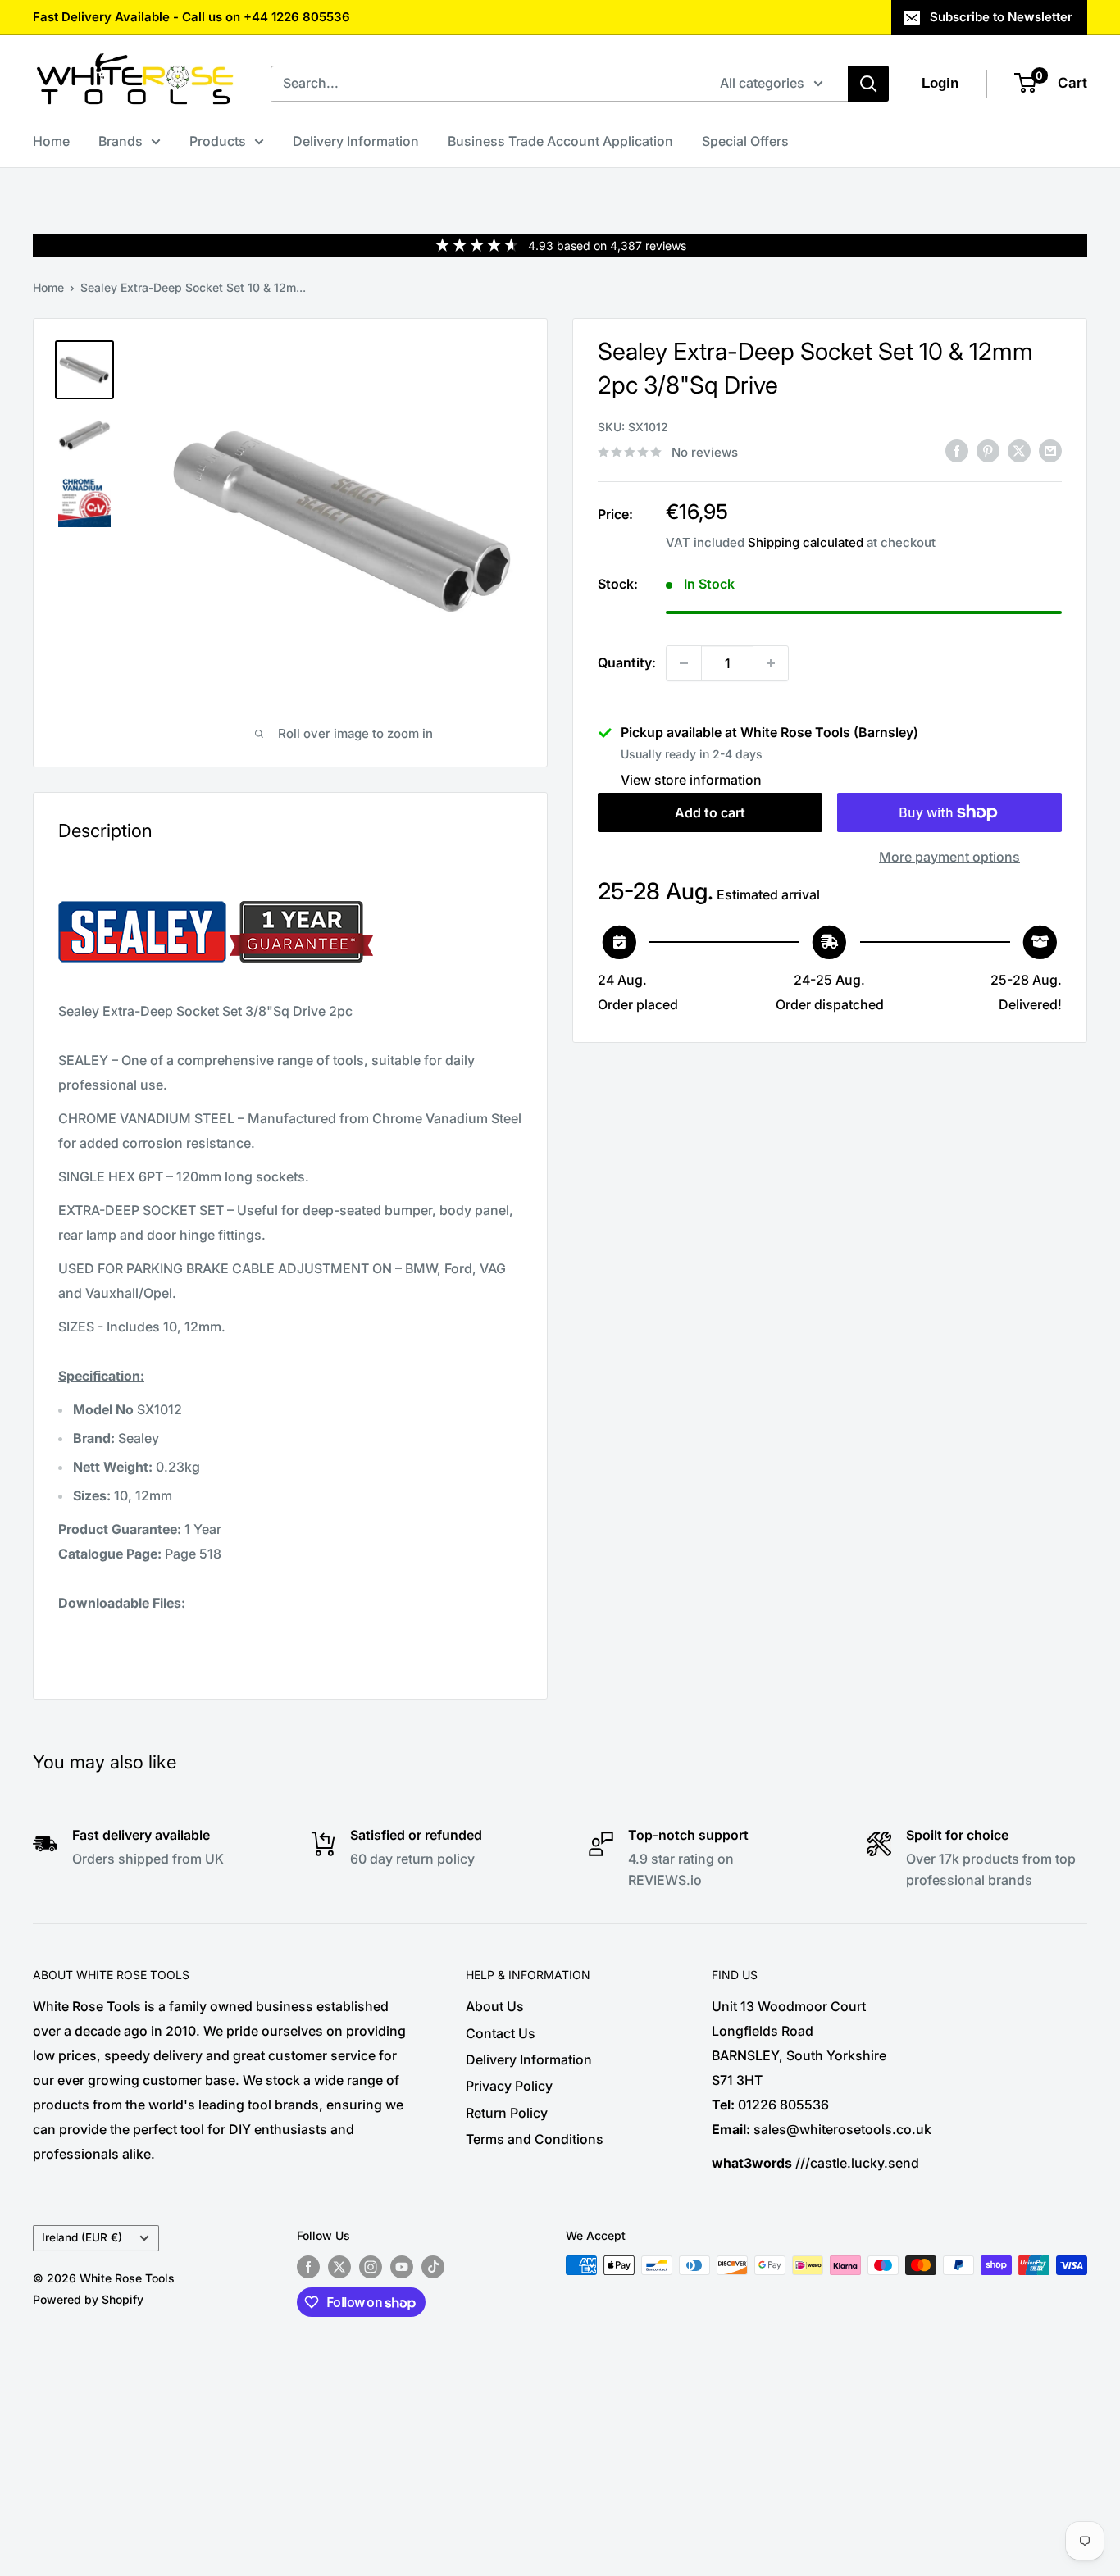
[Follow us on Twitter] (339, 2267)
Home (51, 141)
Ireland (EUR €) (82, 2237)
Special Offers (745, 141)
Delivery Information (356, 141)
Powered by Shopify (88, 2299)
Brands (121, 141)
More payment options (949, 857)
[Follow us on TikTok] (433, 2267)
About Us (495, 2006)
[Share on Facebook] (957, 451)
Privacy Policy (509, 2086)
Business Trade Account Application (560, 141)
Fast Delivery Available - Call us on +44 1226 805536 (191, 17)
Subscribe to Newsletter (1001, 17)
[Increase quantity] (771, 663)
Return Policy (507, 2113)
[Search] (868, 84)
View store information (691, 780)
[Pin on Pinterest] (988, 451)
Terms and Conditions (535, 2139)
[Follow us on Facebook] (308, 2267)
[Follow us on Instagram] (371, 2267)
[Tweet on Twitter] (1019, 451)
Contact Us (501, 2033)
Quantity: (627, 662)
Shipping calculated (806, 542)
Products (218, 141)
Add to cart (710, 812)
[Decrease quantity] (684, 663)
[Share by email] (1050, 451)
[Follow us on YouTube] (402, 2267)
